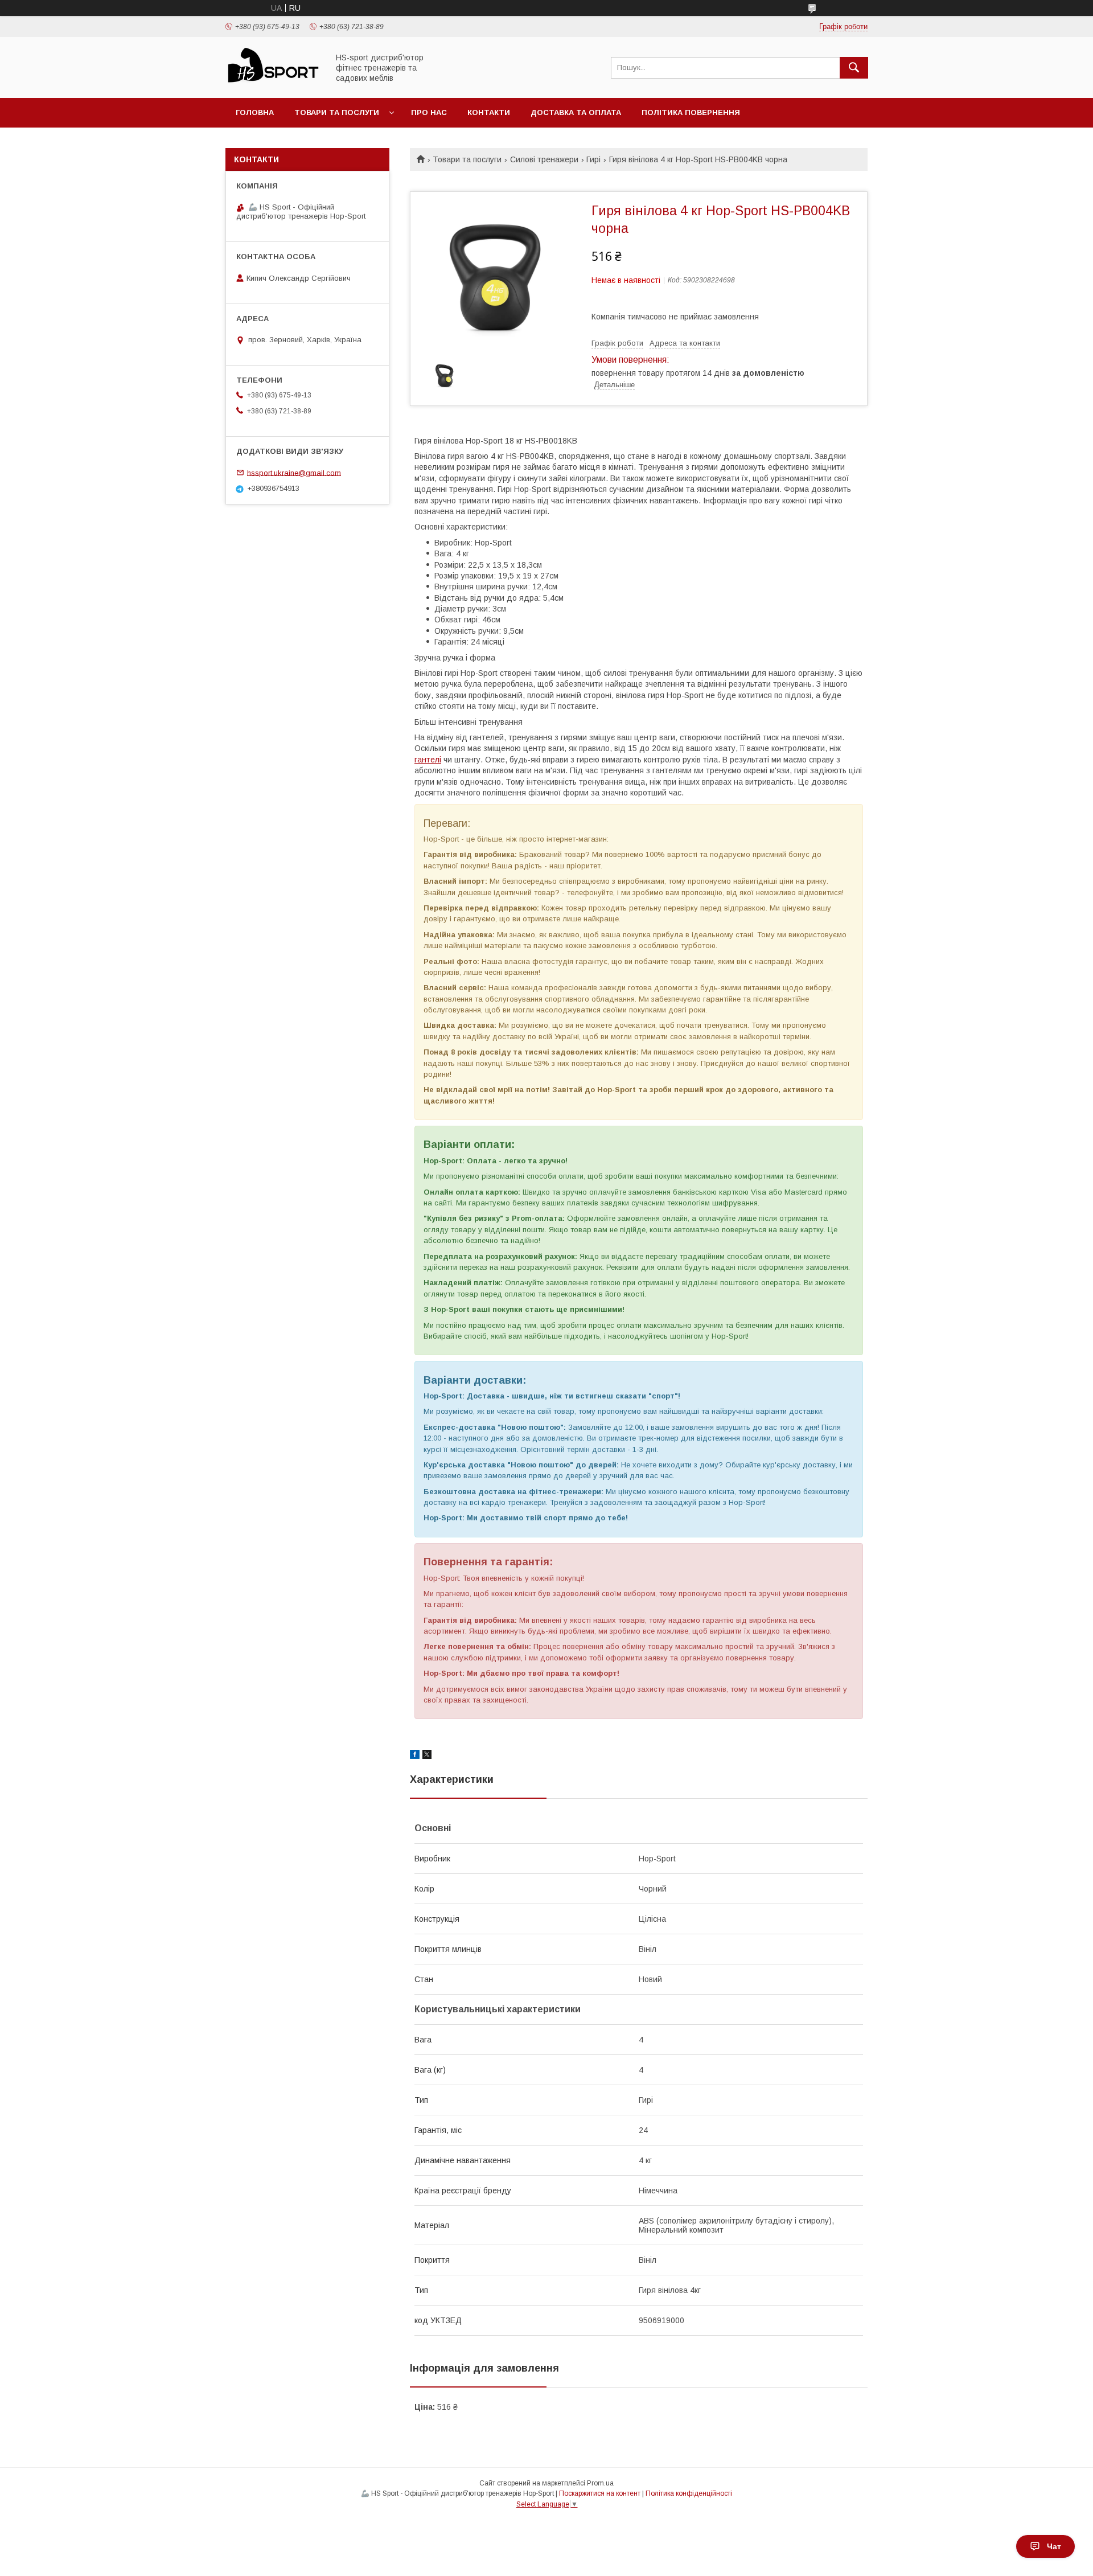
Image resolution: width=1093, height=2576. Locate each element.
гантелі (428, 760)
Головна (255, 112)
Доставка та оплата (576, 112)
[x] (427, 1756)
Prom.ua (600, 2483)
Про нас (429, 112)
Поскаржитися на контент (600, 2493)
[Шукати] (854, 68)
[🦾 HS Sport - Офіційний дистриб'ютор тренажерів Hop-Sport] (274, 83)
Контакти (489, 112)
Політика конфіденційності (689, 2493)
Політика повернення (691, 112)
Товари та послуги (337, 112)
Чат (1054, 2546)
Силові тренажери (544, 159)
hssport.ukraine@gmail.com (294, 472)
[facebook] (415, 1756)
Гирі (593, 159)
